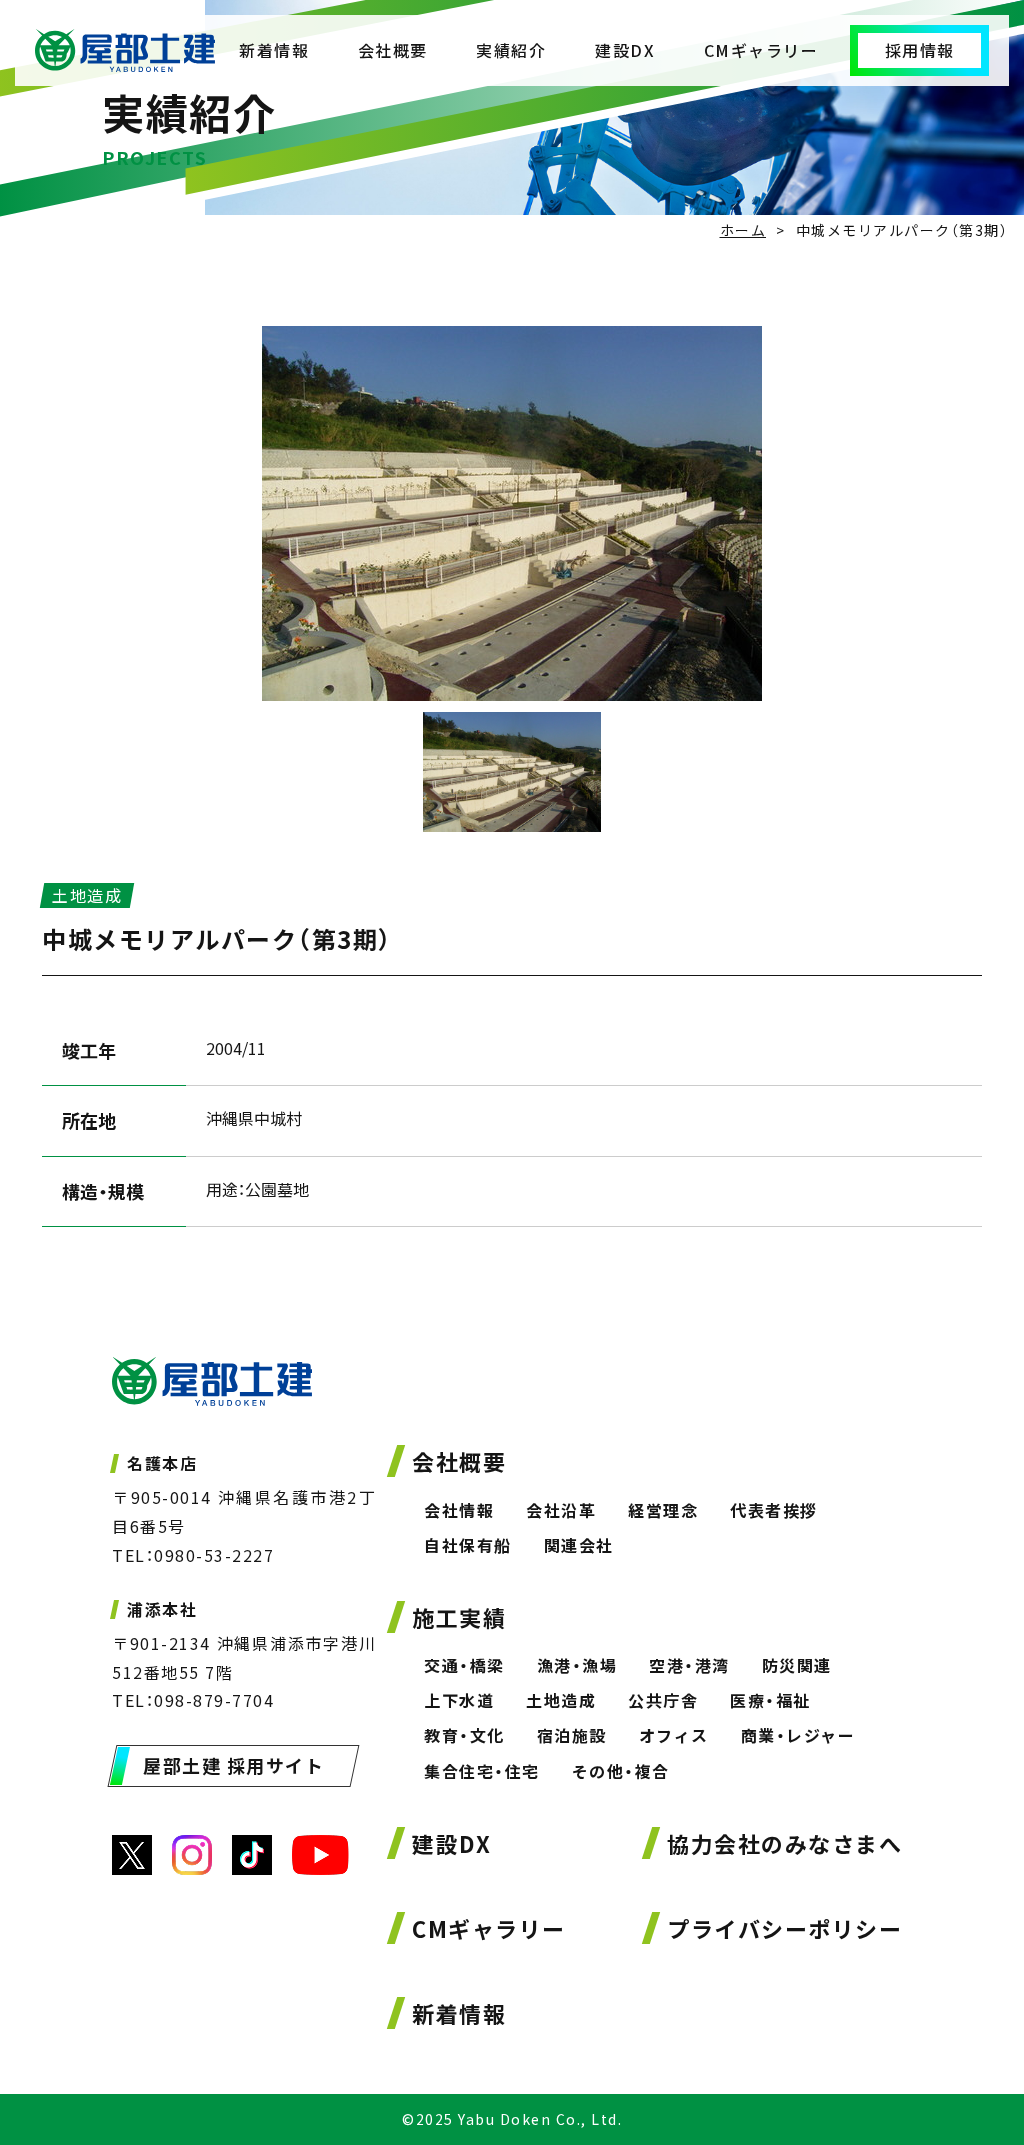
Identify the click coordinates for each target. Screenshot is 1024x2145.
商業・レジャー (798, 1735)
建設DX (625, 50)
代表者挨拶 (774, 1510)
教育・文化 (464, 1735)
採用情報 (920, 50)
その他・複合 (621, 1771)
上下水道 (459, 1700)
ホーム (743, 230)
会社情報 (459, 1510)
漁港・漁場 (577, 1665)
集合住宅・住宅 (482, 1771)
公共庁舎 (663, 1700)
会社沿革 (561, 1510)
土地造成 (561, 1700)
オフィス (674, 1735)
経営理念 (663, 1510)
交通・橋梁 (464, 1665)
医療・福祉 (770, 1700)
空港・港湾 (689, 1665)
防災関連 (797, 1665)
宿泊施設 (572, 1735)
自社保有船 (468, 1545)
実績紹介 (511, 50)
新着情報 (274, 50)
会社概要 (393, 50)
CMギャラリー (761, 50)
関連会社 (579, 1545)
